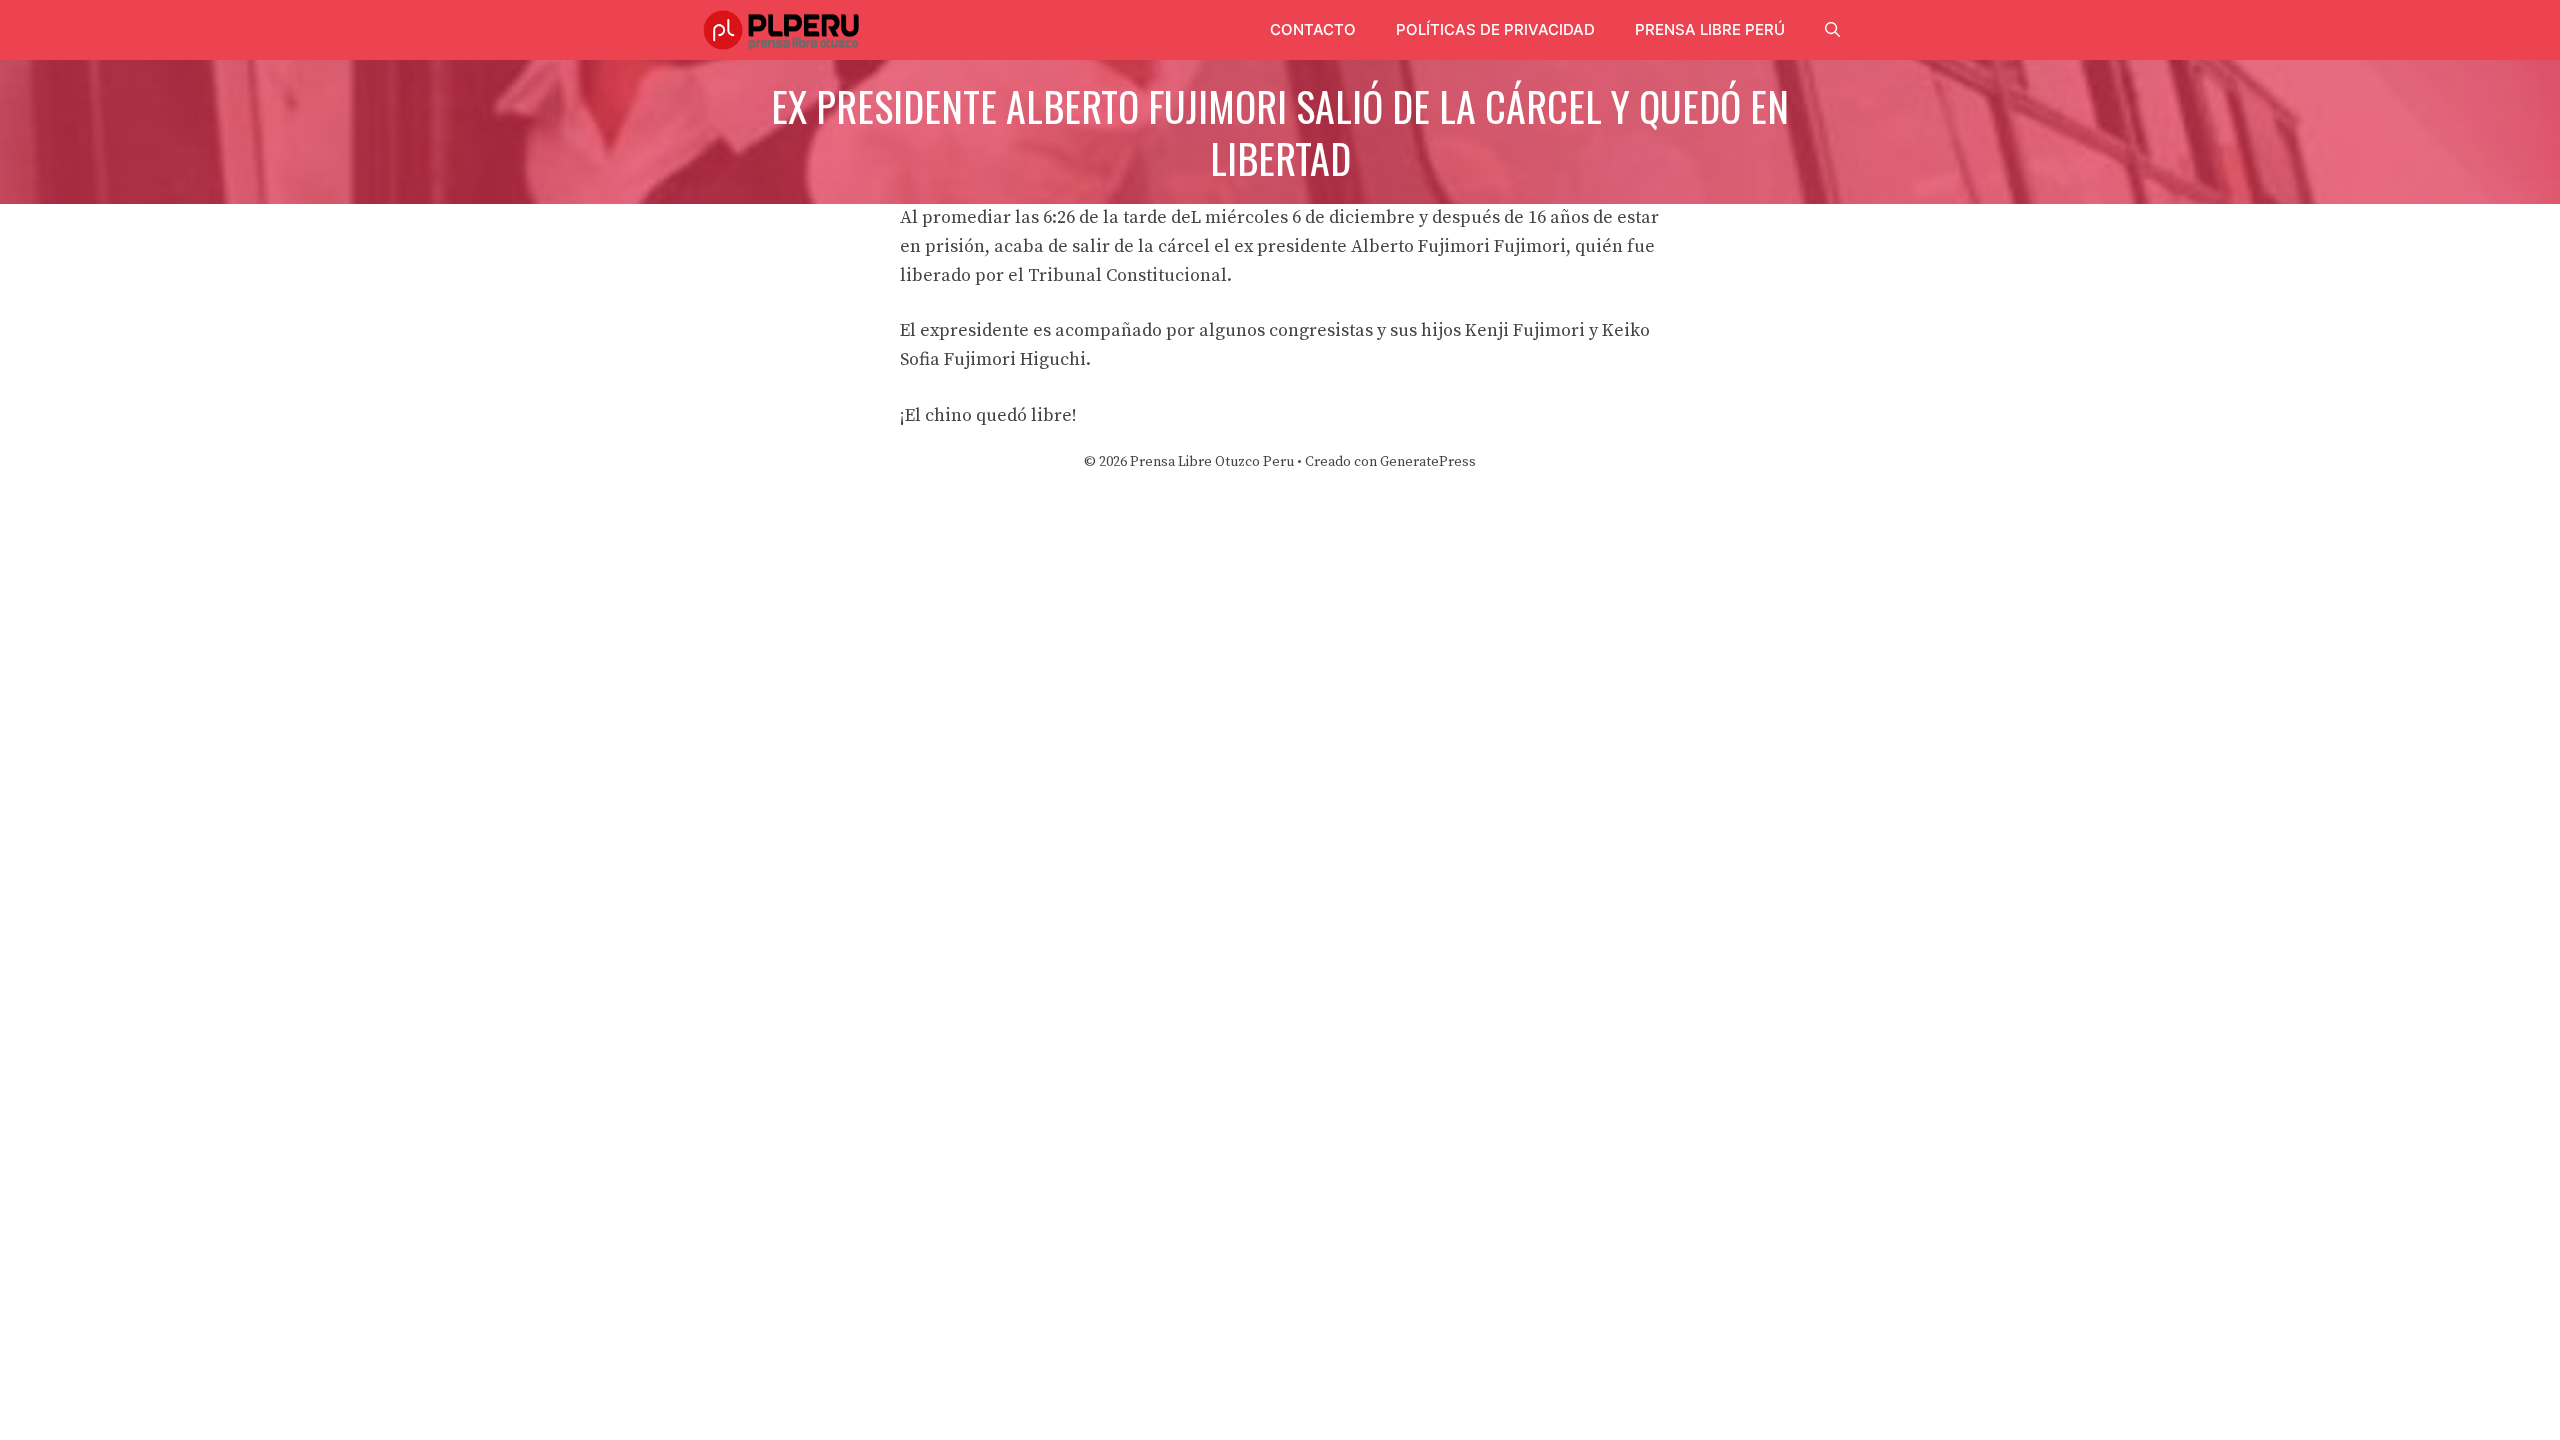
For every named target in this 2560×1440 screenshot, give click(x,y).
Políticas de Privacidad (1495, 29)
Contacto (1313, 29)
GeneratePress (1428, 462)
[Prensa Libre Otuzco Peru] (784, 30)
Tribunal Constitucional (1127, 275)
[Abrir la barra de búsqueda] (1832, 30)
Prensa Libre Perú (1710, 29)
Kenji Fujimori (1525, 330)
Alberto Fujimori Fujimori (1458, 246)
